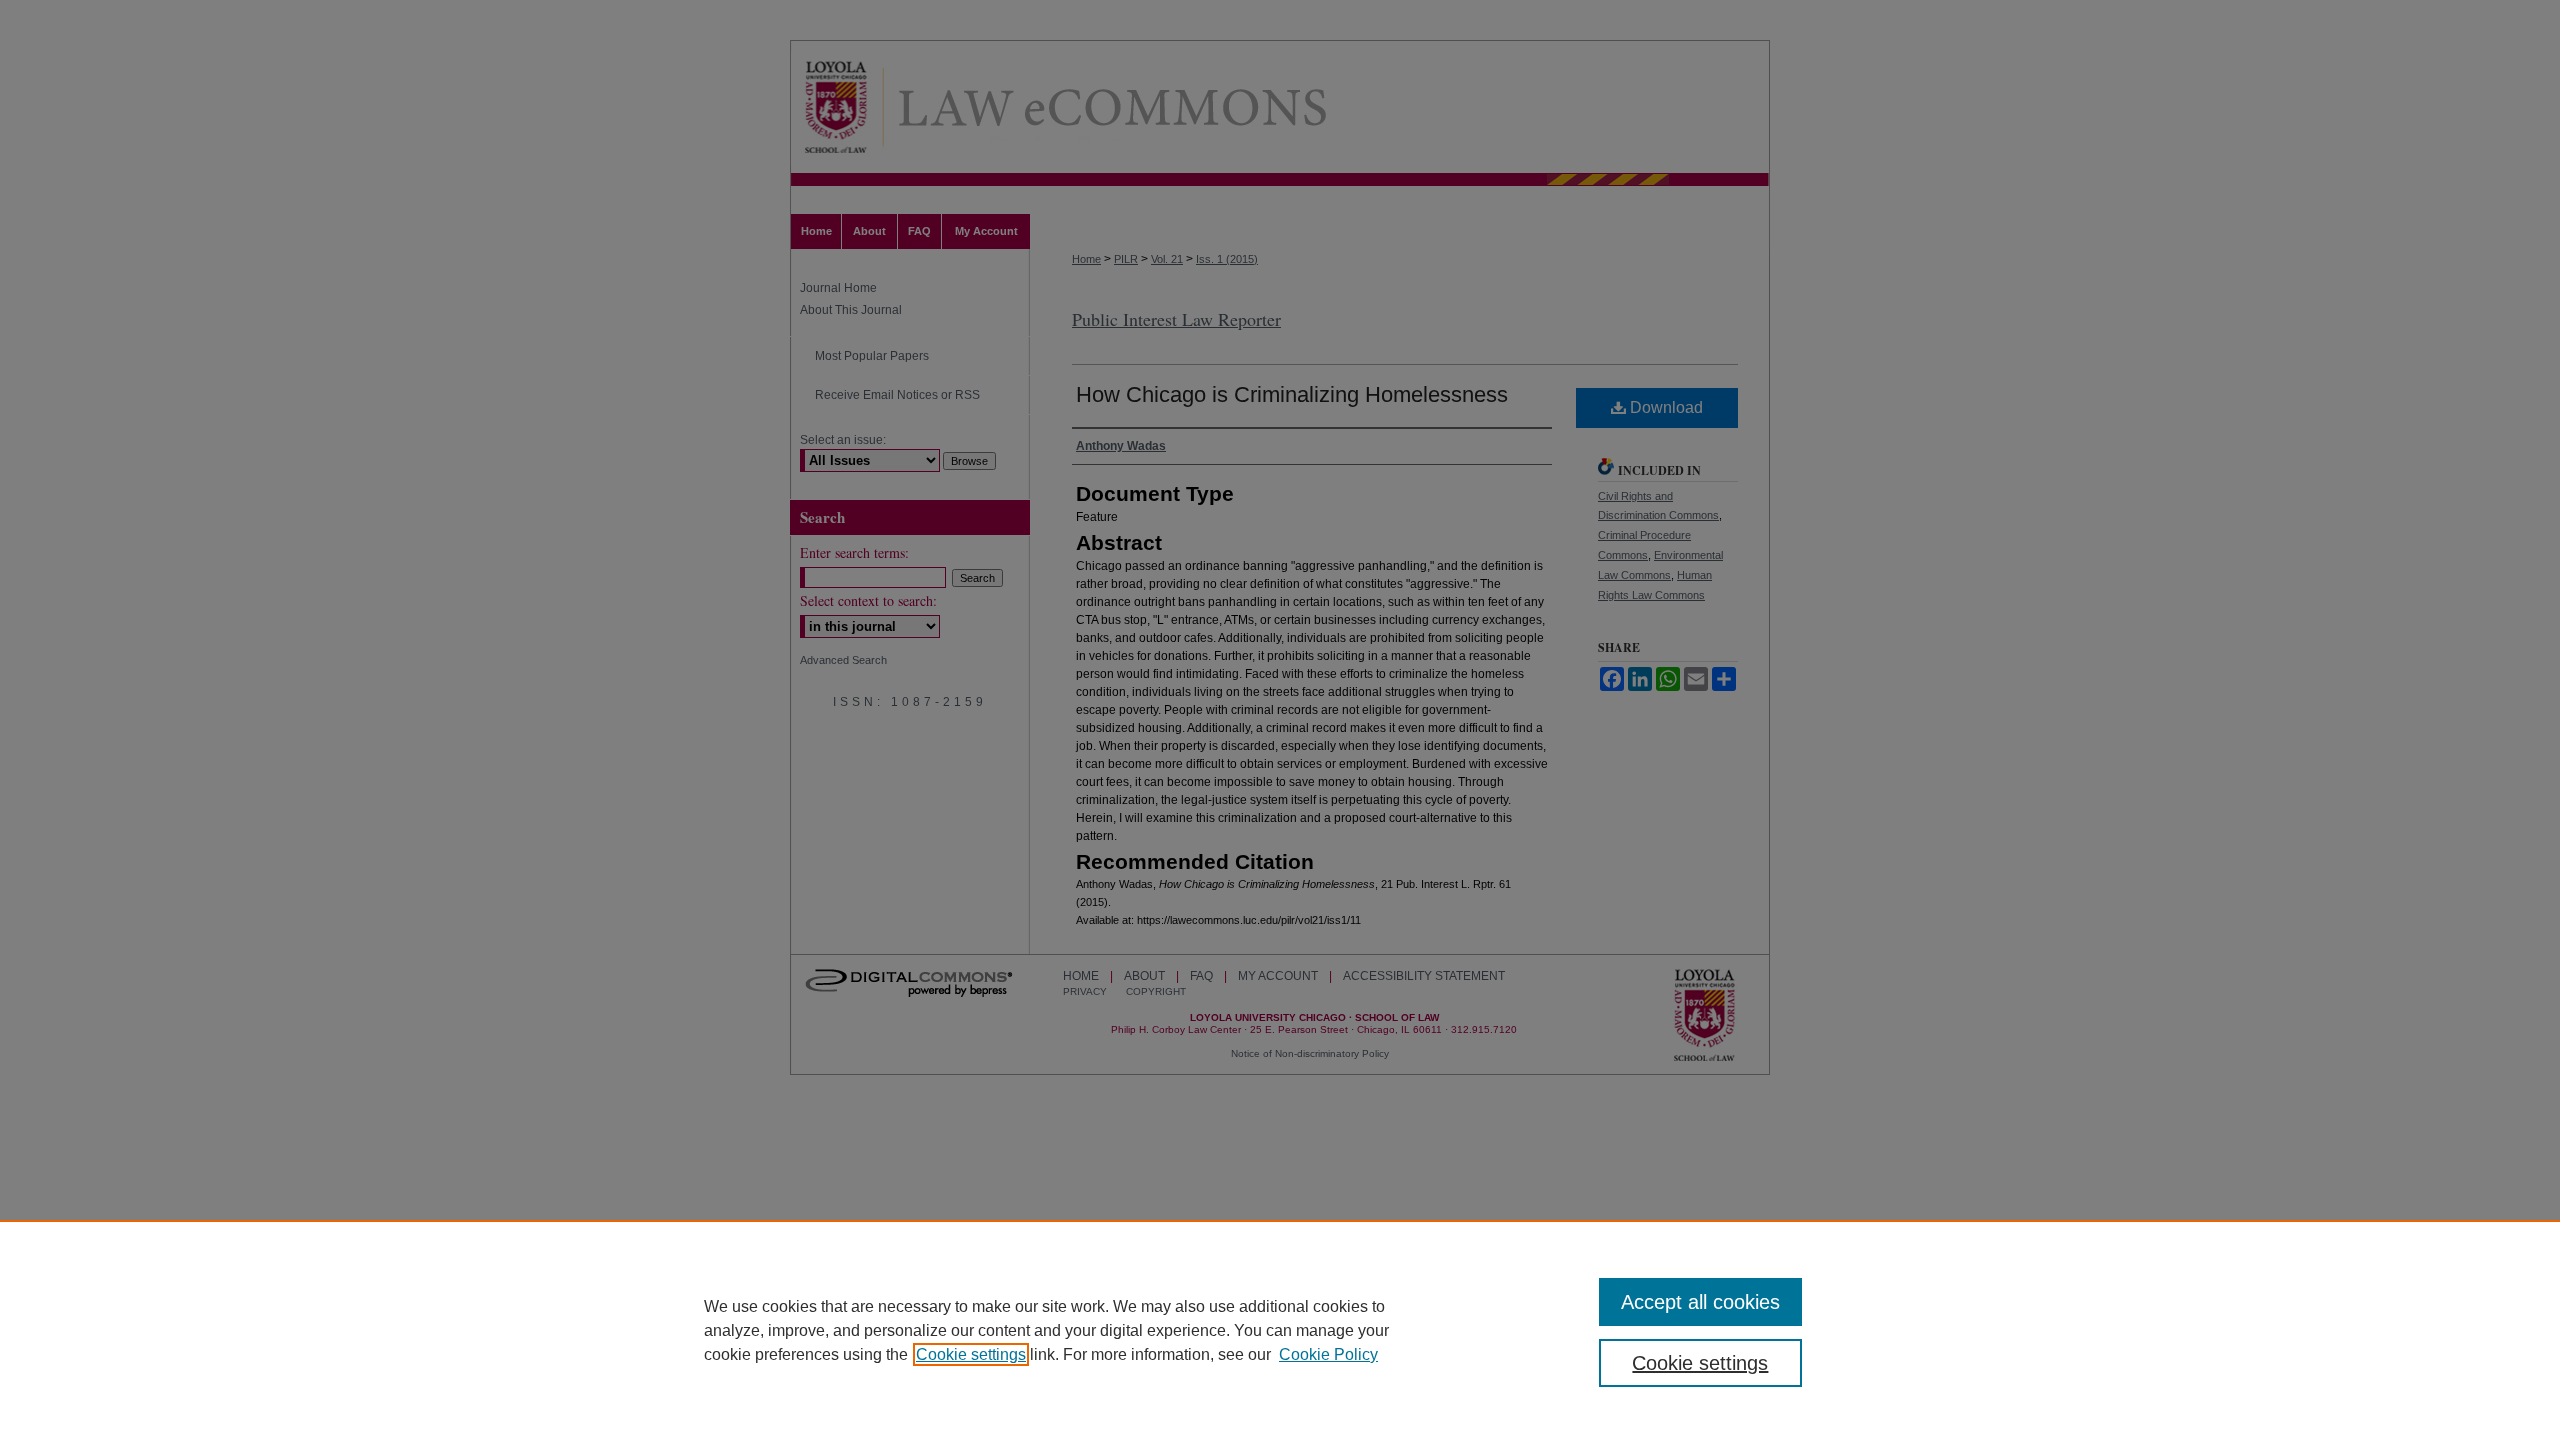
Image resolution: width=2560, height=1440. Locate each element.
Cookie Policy (1328, 1354)
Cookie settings (971, 1354)
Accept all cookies (1700, 1302)
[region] (1280, 1330)
